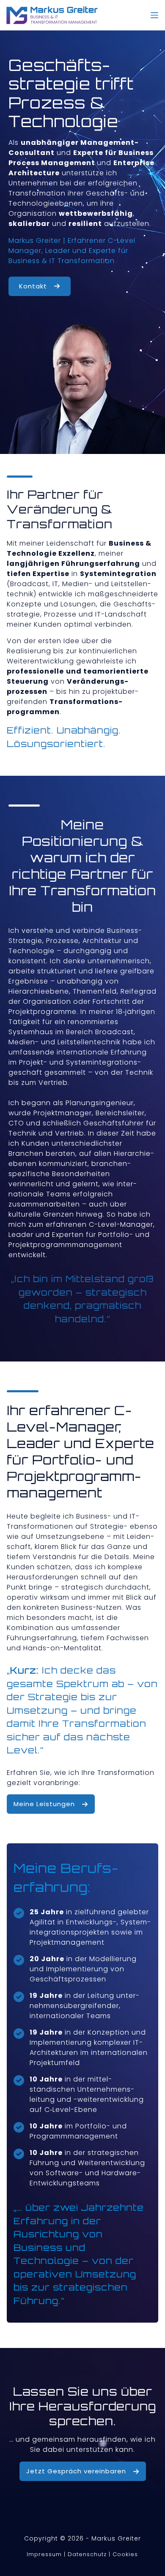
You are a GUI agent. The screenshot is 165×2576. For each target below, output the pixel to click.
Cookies (125, 2554)
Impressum (44, 2554)
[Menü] (154, 15)
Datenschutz (87, 2554)
